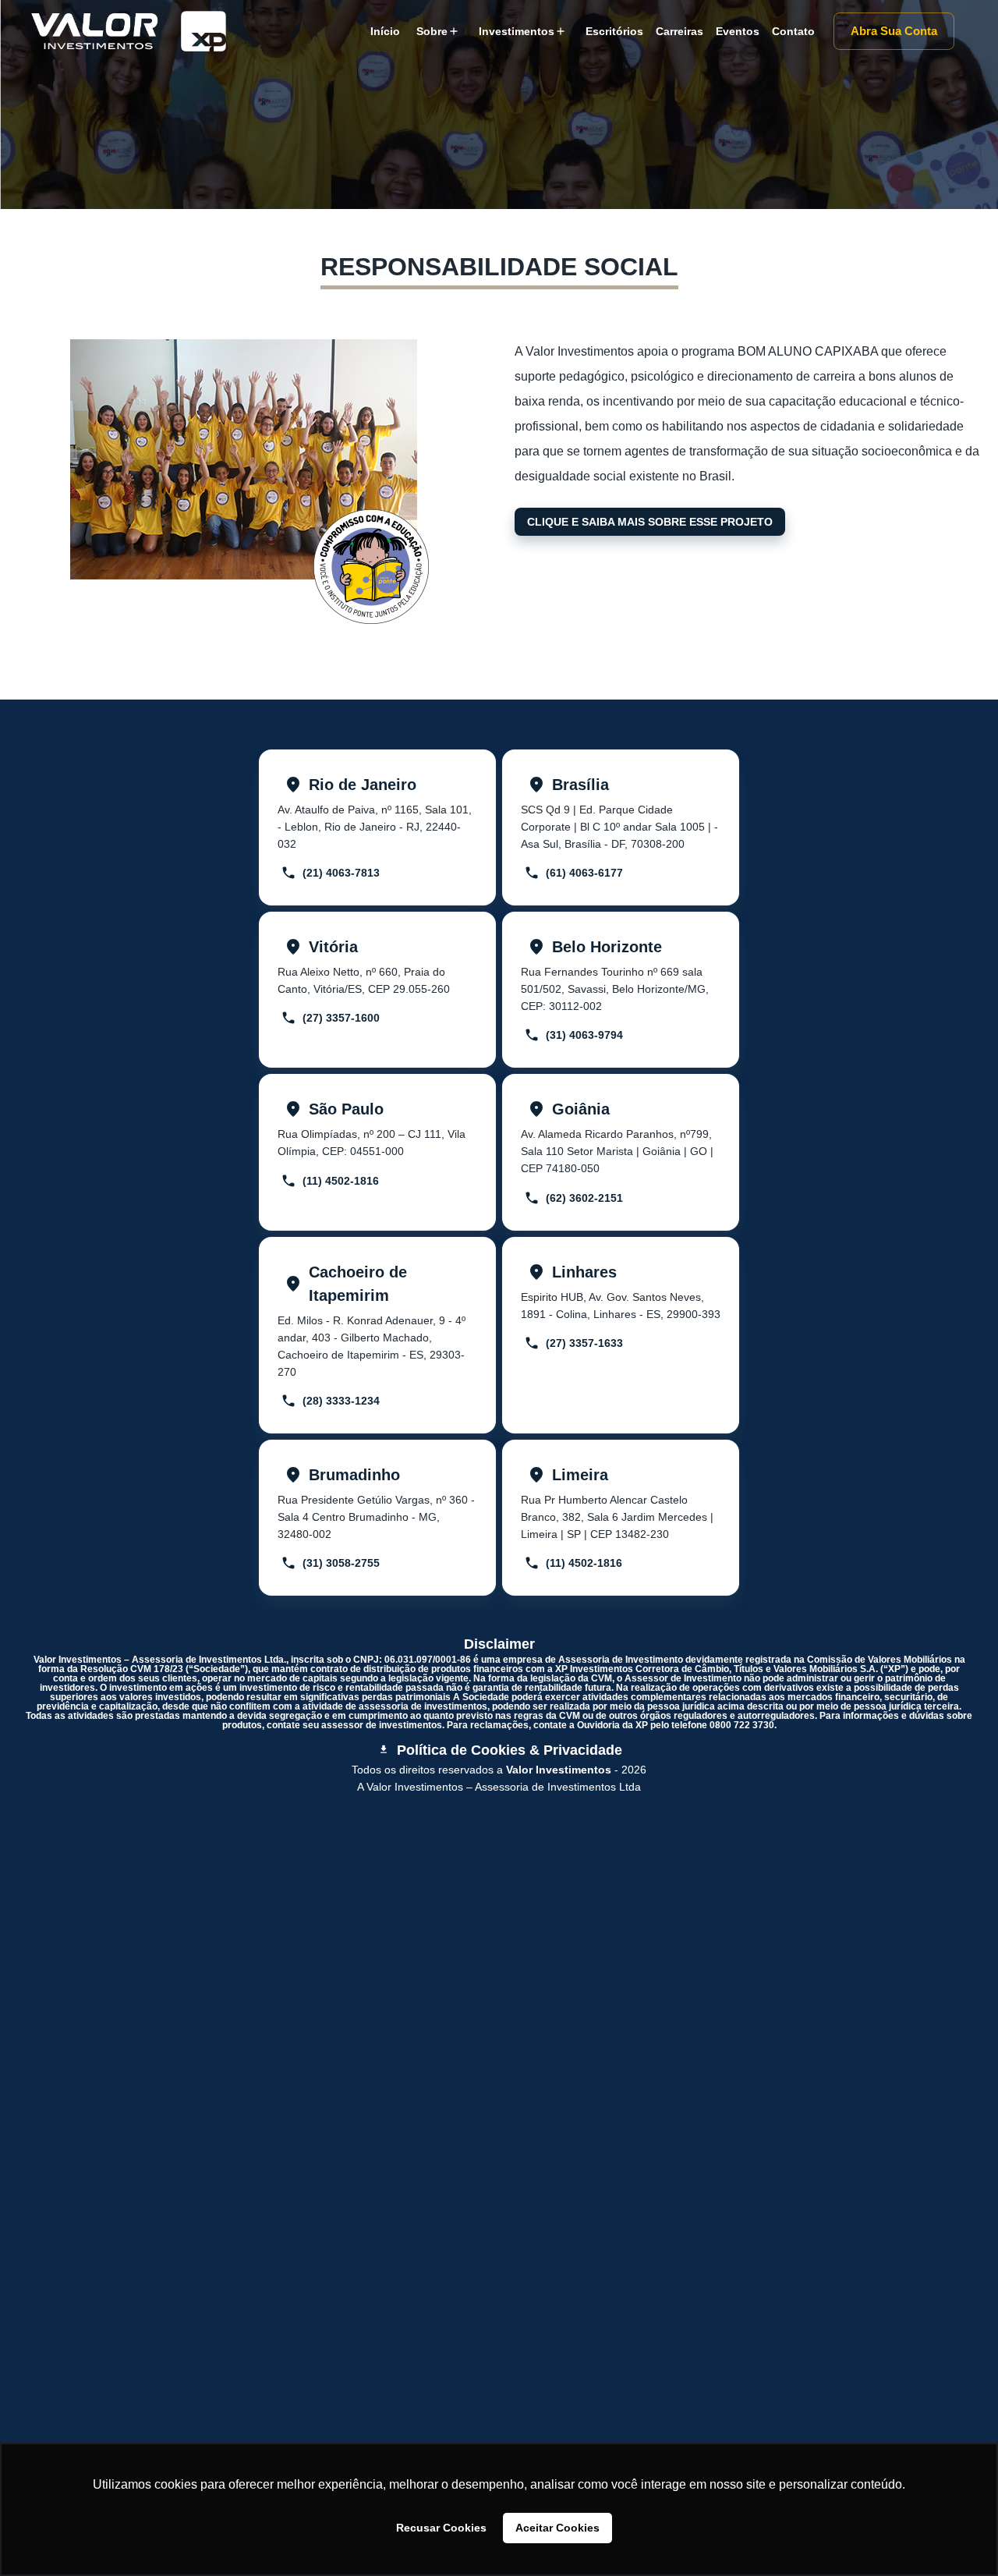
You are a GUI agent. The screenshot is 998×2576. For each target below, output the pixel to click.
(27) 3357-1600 (341, 1018)
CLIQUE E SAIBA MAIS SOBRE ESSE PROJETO (650, 522)
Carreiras (679, 31)
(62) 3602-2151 (584, 1198)
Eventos (738, 31)
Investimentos (517, 31)
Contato (793, 31)
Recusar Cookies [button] (441, 2528)
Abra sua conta (894, 31)
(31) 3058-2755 (341, 1563)
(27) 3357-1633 (584, 1343)
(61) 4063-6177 (584, 873)
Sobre (432, 31)
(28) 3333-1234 (341, 1401)
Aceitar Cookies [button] (557, 2528)
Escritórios (614, 31)
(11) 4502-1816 (341, 1181)
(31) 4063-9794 (584, 1035)
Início (385, 31)
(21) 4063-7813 (341, 873)
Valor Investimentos (559, 1770)
